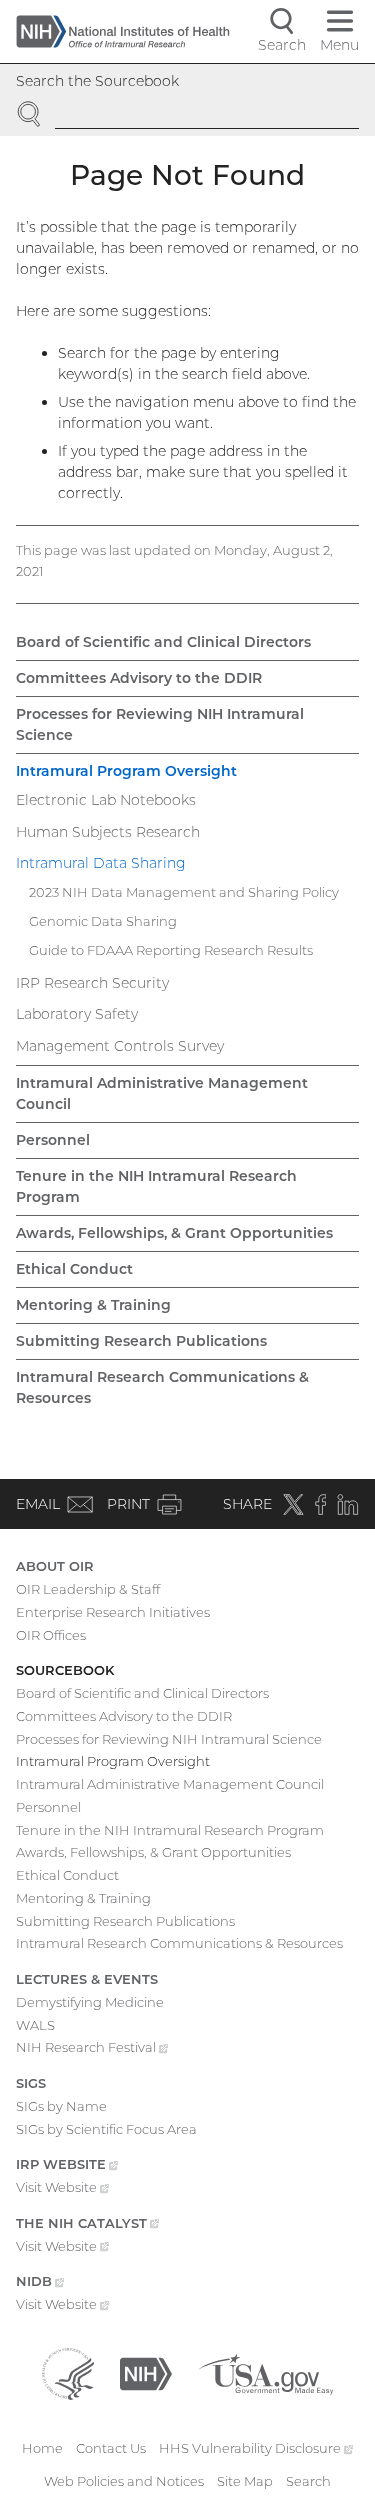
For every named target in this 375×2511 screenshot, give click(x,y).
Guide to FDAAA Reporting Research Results (171, 950)
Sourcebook (65, 1670)
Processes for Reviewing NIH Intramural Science (160, 724)
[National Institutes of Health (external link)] (146, 2372)
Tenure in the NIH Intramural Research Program (156, 1186)
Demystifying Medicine (90, 2002)
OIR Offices (51, 1635)
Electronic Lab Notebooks (106, 800)
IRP (67, 2166)
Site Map (245, 2481)
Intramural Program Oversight (126, 771)
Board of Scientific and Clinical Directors (163, 642)
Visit (62, 2189)
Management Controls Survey (120, 1046)
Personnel (53, 1140)
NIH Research (92, 2049)
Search (308, 2481)
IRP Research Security (92, 983)
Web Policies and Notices (124, 2481)
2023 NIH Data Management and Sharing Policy (184, 892)
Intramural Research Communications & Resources (162, 1387)
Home (42, 2448)
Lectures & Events (87, 1979)
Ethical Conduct (74, 1269)
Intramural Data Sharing (101, 863)
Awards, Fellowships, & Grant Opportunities (174, 1233)
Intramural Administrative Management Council (162, 1093)
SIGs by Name (61, 2106)
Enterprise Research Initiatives (113, 1612)
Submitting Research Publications (141, 1341)
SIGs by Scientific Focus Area (106, 2129)
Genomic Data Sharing (103, 921)
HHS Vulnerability (256, 2448)
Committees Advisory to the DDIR (139, 678)
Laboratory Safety (77, 1014)
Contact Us (111, 2448)
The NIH (87, 2225)
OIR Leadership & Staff (88, 1589)
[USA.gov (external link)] (265, 2372)
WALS (35, 2025)
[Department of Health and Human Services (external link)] (68, 2372)
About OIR (55, 1566)
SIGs (31, 2083)
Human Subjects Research (108, 832)
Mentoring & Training (93, 1305)
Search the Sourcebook (97, 81)
